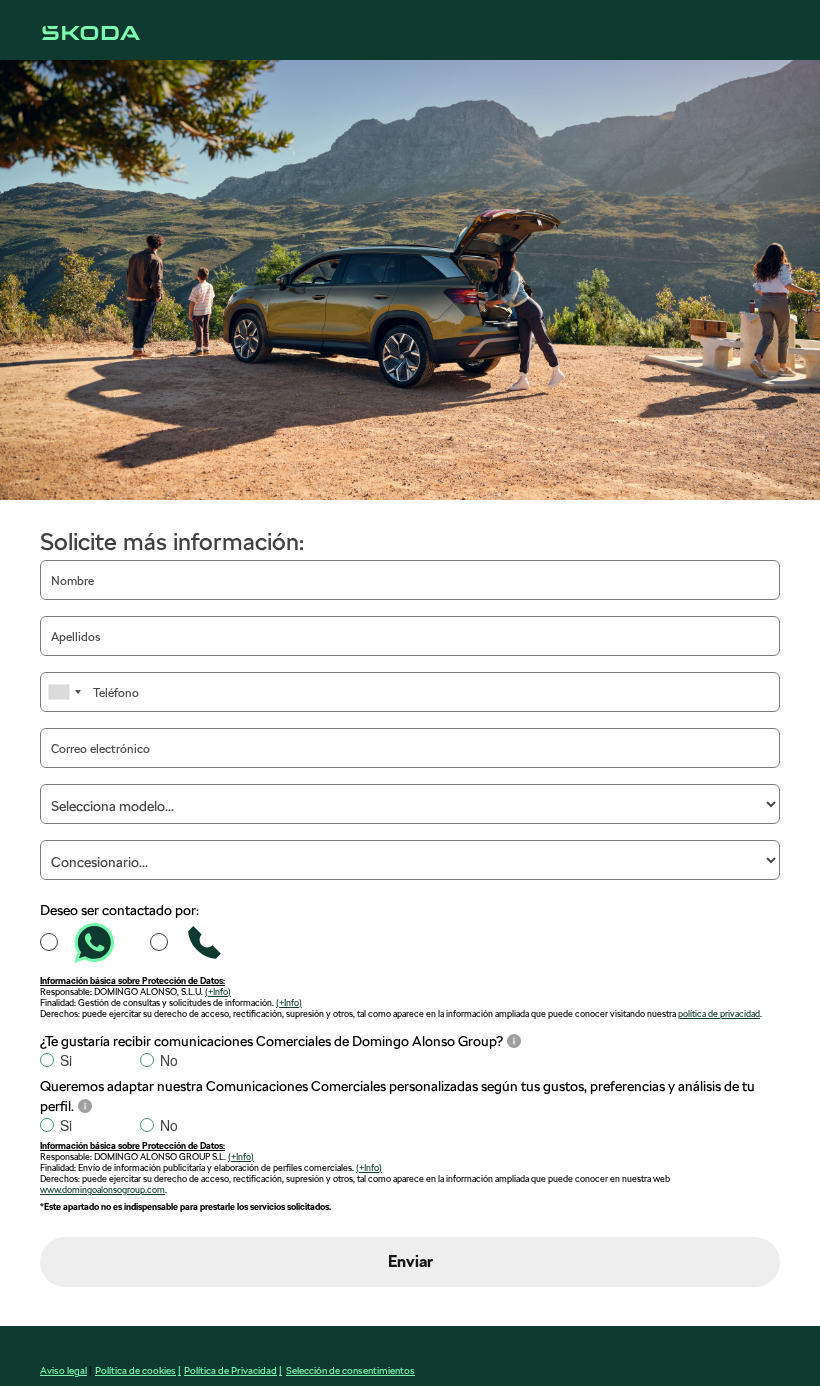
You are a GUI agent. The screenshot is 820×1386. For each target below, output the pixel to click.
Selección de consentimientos (350, 1370)
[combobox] (64, 692)
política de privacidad (719, 1013)
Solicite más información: (172, 541)
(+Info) (218, 991)
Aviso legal (63, 1370)
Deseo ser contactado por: (119, 910)
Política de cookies (135, 1370)
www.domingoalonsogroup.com (102, 1189)
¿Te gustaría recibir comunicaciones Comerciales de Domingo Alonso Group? (271, 1041)
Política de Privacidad (230, 1370)
